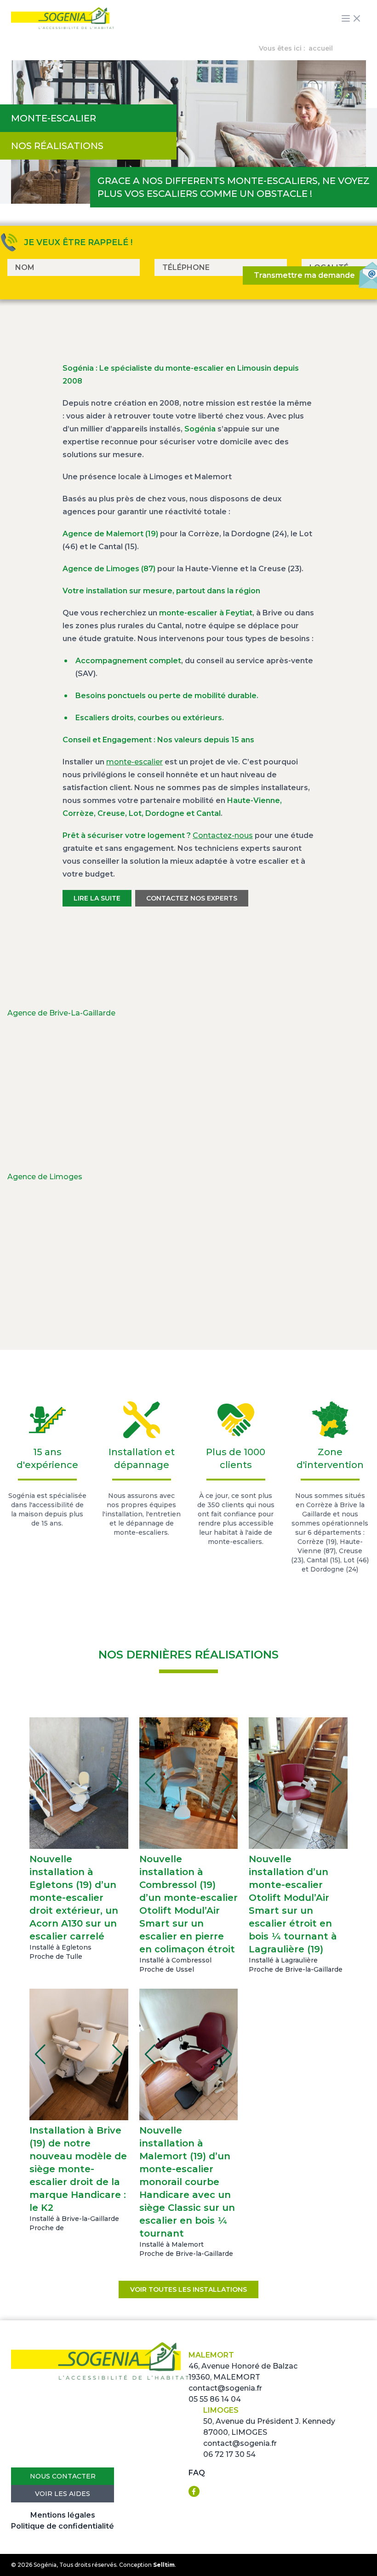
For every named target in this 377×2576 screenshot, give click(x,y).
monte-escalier (134, 762)
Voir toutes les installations (188, 2289)
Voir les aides (63, 2494)
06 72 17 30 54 (229, 2454)
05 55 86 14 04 (215, 2399)
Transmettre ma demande (304, 275)
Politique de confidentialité (63, 2526)
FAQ (197, 2473)
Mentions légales (63, 2515)
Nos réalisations (57, 146)
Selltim (164, 2565)
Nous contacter (63, 2476)
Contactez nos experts (192, 898)
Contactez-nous (223, 835)
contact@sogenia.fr (225, 2388)
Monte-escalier (54, 118)
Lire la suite (97, 898)
